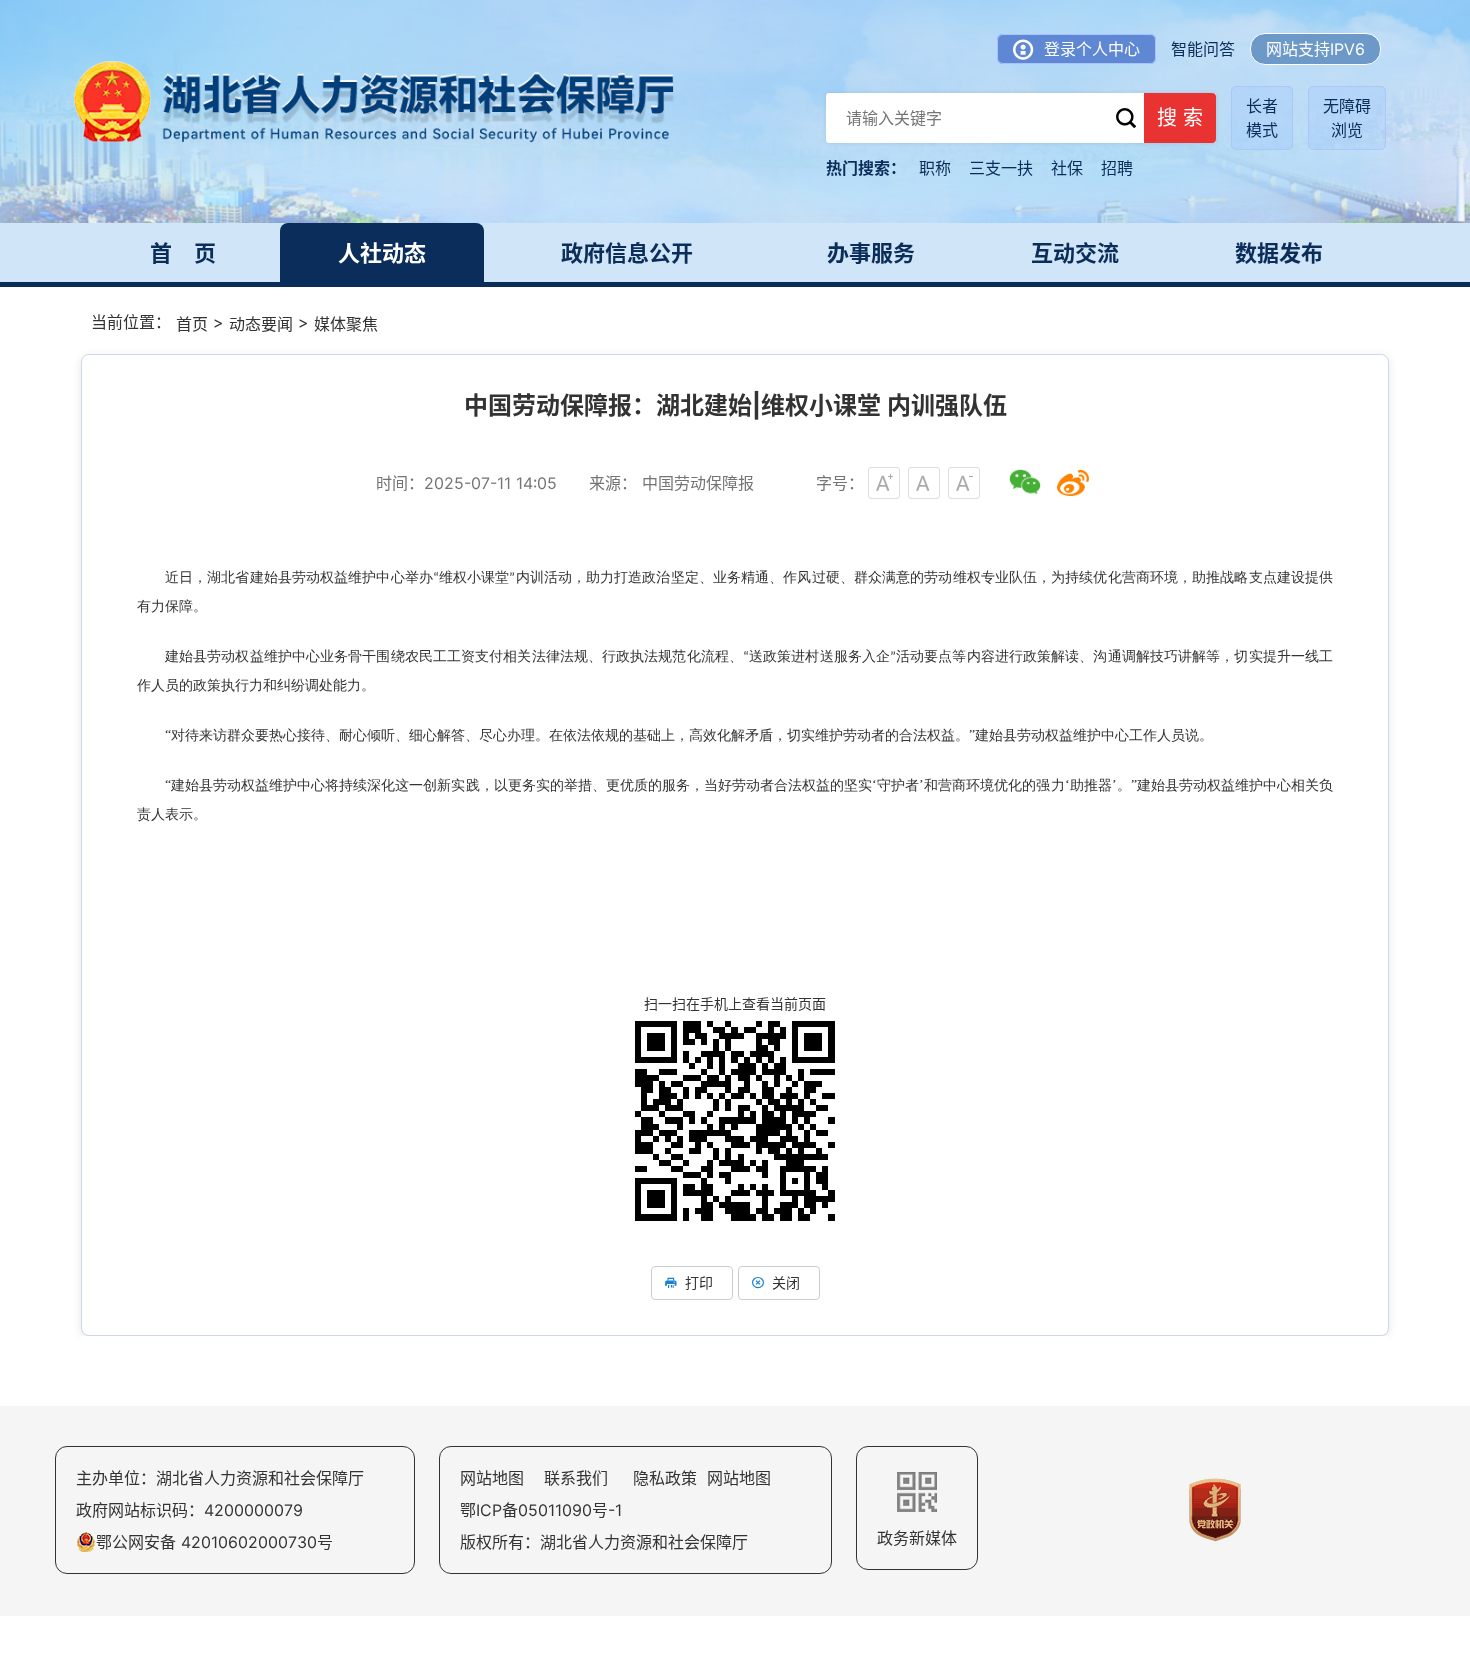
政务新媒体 (917, 1538)
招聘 (1117, 168)
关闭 (786, 1282)
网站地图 (492, 1478)
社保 (1067, 168)
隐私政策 (665, 1478)
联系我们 (576, 1478)
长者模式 (1262, 118)
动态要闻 (261, 324)
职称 (935, 168)
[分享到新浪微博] (1073, 483)
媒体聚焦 (346, 324)
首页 (192, 324)
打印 (699, 1282)
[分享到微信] (1025, 483)
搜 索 (1180, 118)
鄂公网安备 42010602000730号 (214, 1542)
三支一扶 (1001, 168)
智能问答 (1203, 49)
